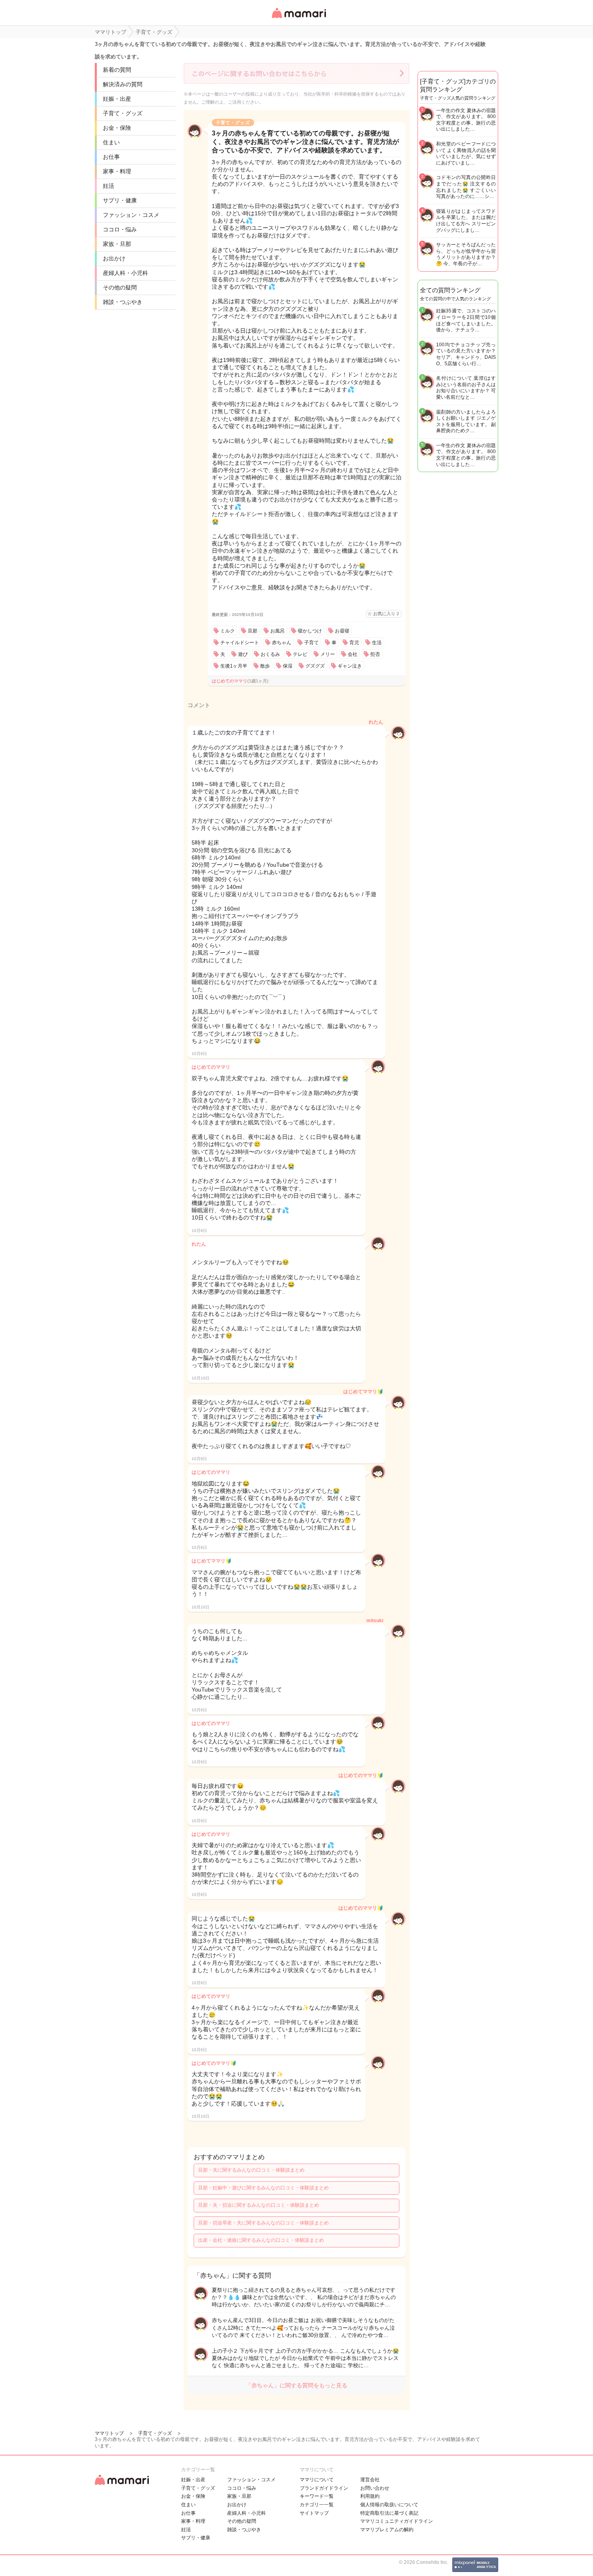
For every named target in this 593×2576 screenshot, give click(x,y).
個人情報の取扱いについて (389, 2505)
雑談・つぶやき (123, 302)
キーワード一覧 (317, 2496)
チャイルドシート (240, 643)
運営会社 (370, 2480)
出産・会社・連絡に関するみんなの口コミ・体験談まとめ (261, 2240)
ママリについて (317, 2480)
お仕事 (111, 157)
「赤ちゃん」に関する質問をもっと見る (296, 2385)
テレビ (300, 654)
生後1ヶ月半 (234, 666)
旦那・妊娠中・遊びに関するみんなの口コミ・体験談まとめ (263, 2188)
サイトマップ (314, 2513)
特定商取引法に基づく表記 (389, 2513)
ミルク (228, 631)
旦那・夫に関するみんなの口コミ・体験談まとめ (251, 2170)
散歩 (265, 666)
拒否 (375, 654)
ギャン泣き (350, 666)
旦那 (253, 631)
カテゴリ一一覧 (317, 2505)
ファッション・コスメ (131, 215)
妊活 (109, 186)
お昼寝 (342, 631)
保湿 (288, 666)
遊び (243, 654)
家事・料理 (117, 171)
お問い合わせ (375, 2488)
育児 (354, 643)
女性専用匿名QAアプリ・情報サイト (299, 19)
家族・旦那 (117, 244)
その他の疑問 (120, 287)
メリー (328, 654)
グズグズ (315, 666)
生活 (377, 643)
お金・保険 (117, 128)
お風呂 (278, 631)
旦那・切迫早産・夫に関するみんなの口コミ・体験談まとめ (263, 2223)
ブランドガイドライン (324, 2488)
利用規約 (370, 2496)
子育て (311, 643)
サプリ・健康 (120, 200)
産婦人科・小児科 (125, 273)
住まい (111, 142)
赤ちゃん (282, 643)
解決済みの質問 (123, 84)
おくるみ (270, 654)
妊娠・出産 (117, 99)
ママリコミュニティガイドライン (397, 2521)
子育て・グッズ (123, 113)
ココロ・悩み (120, 229)
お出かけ (114, 258)
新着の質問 (117, 70)
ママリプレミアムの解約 (387, 2530)
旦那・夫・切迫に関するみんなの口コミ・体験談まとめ (259, 2205)
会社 (353, 654)
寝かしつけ (310, 631)
